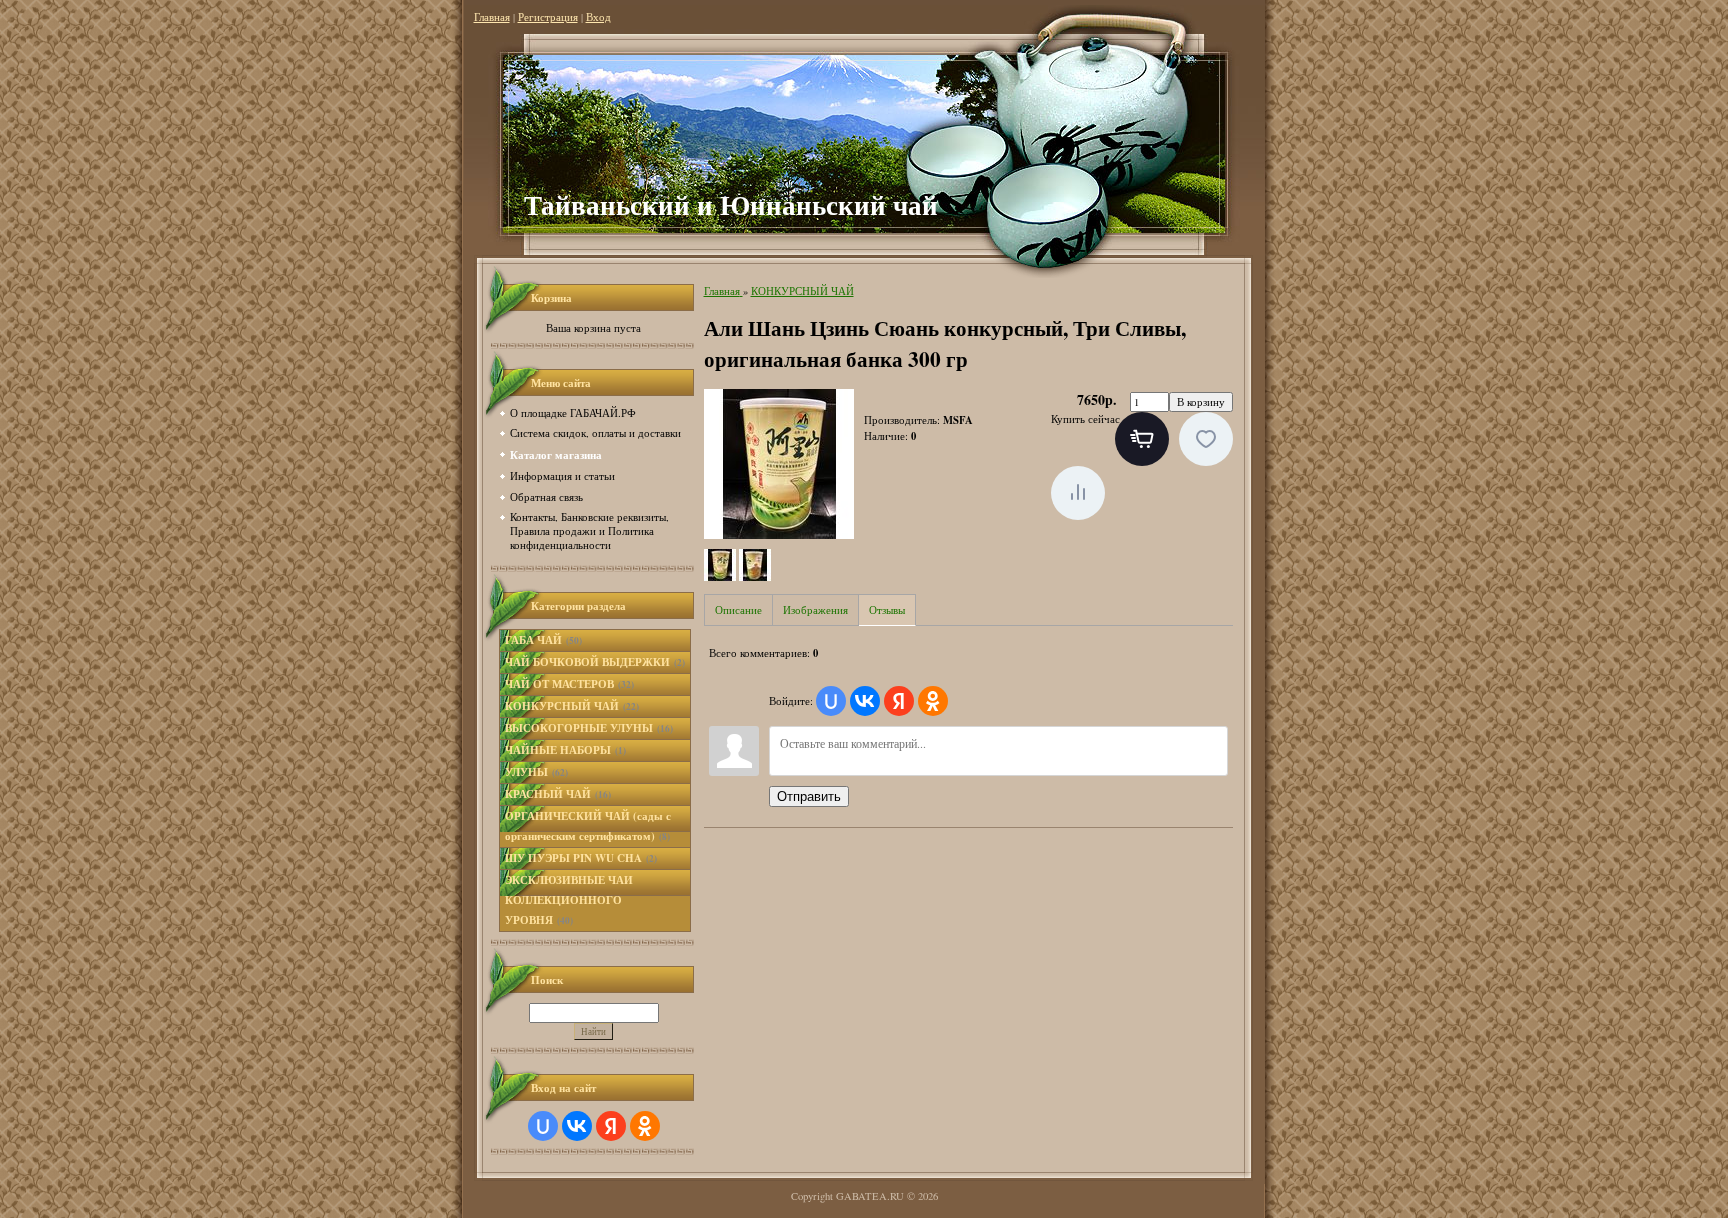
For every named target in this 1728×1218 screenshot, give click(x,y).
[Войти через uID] (543, 1126)
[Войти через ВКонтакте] (577, 1126)
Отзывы (887, 610)
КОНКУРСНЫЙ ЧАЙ (572, 706)
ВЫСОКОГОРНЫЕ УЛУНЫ (589, 728)
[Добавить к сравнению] (1078, 493)
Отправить (809, 796)
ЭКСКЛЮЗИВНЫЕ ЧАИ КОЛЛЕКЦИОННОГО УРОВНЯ (569, 900)
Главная (492, 17)
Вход (598, 17)
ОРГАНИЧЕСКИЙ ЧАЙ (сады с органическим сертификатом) (588, 826)
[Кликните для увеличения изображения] (779, 464)
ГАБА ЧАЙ (543, 640)
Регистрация (548, 17)
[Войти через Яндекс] (611, 1126)
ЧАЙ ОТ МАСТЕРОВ (569, 684)
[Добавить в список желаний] (1206, 439)
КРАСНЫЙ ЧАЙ (558, 794)
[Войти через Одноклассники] (645, 1126)
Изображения (815, 610)
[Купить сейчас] (1142, 439)
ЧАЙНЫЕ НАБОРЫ (565, 750)
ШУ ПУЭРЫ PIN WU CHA (581, 858)
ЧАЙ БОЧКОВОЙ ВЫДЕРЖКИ (595, 662)
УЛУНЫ (536, 772)
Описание (738, 610)
